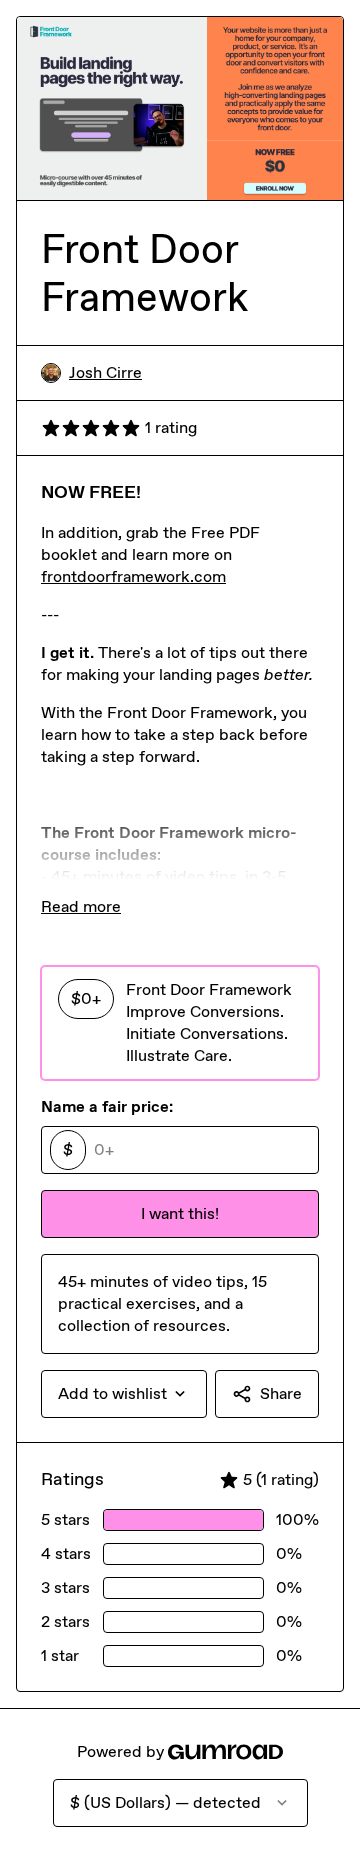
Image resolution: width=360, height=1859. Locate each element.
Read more (81, 906)
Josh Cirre (105, 372)
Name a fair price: (107, 1106)
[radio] (180, 1023)
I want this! (180, 1213)
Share (281, 1393)
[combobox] (124, 1394)
